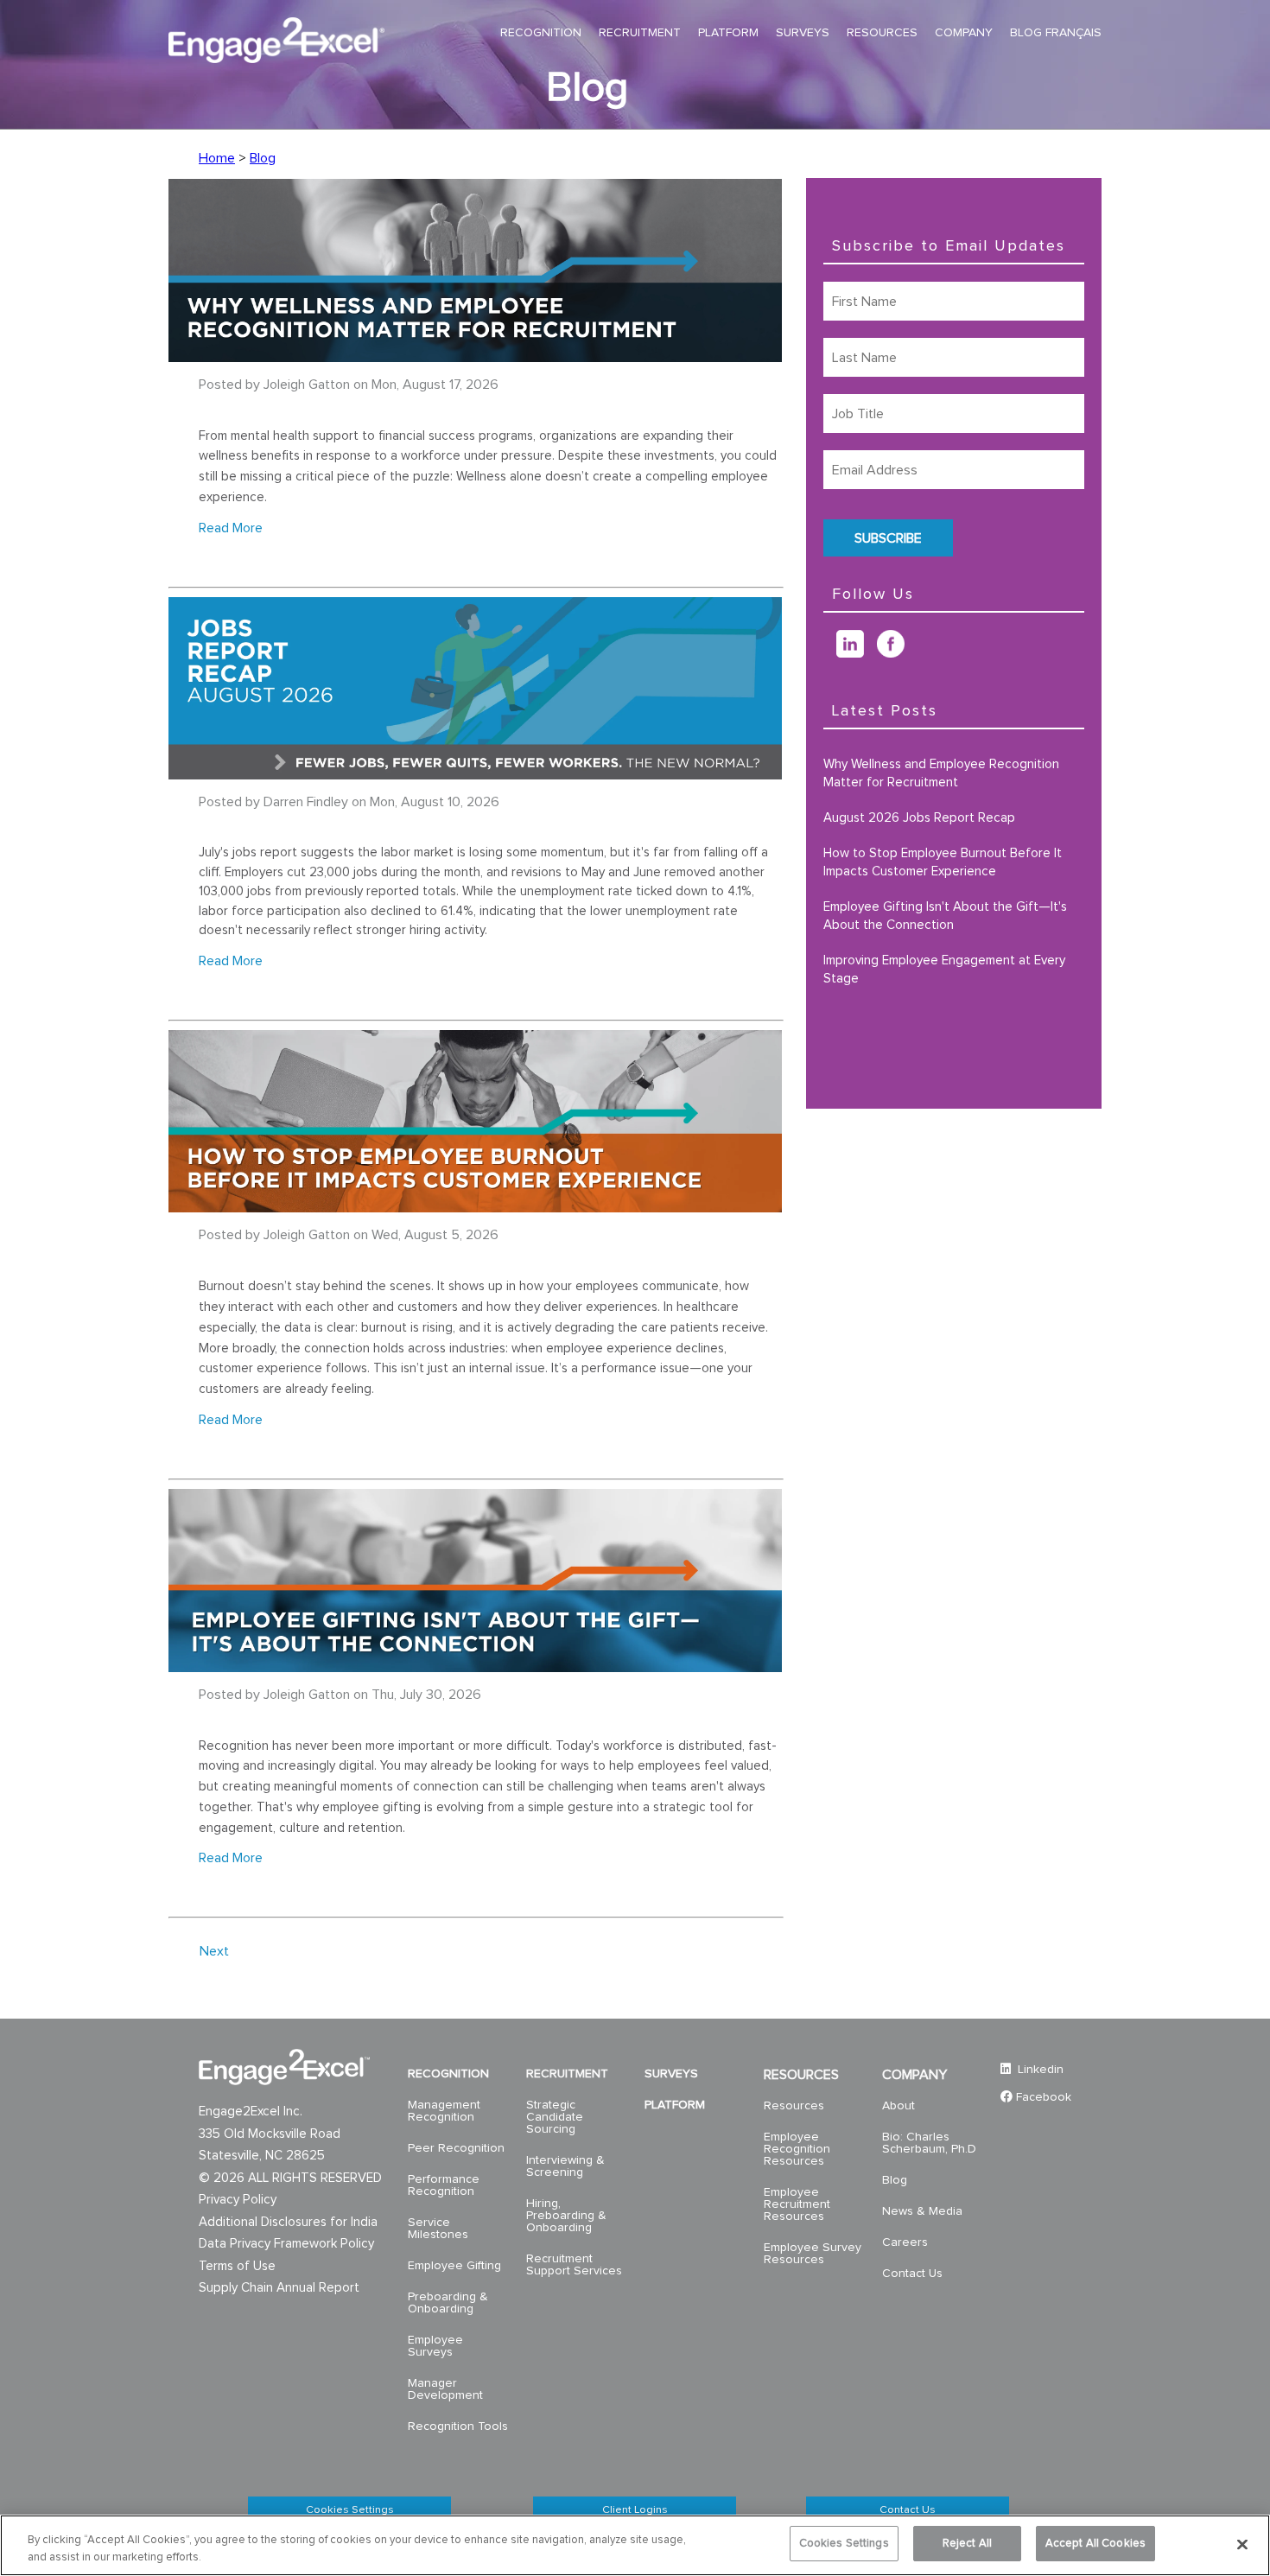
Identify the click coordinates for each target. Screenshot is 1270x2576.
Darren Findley (306, 802)
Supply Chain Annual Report (279, 2288)
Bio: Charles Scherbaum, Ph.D (929, 2143)
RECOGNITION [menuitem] (541, 33)
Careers (905, 2242)
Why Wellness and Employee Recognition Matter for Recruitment (941, 773)
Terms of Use (237, 2266)
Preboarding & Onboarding (448, 2303)
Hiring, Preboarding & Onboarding (566, 2216)
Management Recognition (444, 2111)
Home (217, 158)
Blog (263, 158)
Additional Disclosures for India (288, 2222)
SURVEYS (671, 2074)
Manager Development (445, 2389)
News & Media (922, 2211)
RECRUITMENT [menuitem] (640, 33)
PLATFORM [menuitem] (728, 33)
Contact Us (912, 2274)
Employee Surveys (435, 2346)
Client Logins (635, 2510)
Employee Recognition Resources (797, 2149)
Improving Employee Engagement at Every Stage (944, 970)
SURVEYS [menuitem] (803, 33)
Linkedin (1039, 2070)
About (899, 2106)
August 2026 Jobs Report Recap (919, 818)
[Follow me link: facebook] (897, 653)
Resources (794, 2106)
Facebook (1044, 2097)
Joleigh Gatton (307, 385)
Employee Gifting (454, 2266)
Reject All (967, 2544)
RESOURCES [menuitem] (882, 33)
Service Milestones (438, 2229)
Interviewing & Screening (565, 2166)
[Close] (1242, 2544)
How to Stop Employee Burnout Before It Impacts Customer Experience (943, 862)
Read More (231, 528)
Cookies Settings (350, 2510)
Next (214, 1951)
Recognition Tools (458, 2427)
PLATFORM (675, 2105)
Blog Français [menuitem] (1056, 33)
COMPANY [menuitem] (964, 33)
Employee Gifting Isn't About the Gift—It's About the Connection (945, 916)
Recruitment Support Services (574, 2265)
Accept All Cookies (1095, 2544)
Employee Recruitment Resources (797, 2204)
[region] (635, 2545)
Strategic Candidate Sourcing (555, 2117)
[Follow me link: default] (830, 653)
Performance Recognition (444, 2185)
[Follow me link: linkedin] (857, 653)
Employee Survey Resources (813, 2254)
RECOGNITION (448, 2074)
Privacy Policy (238, 2200)
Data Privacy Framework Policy (286, 2244)
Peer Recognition (456, 2148)
